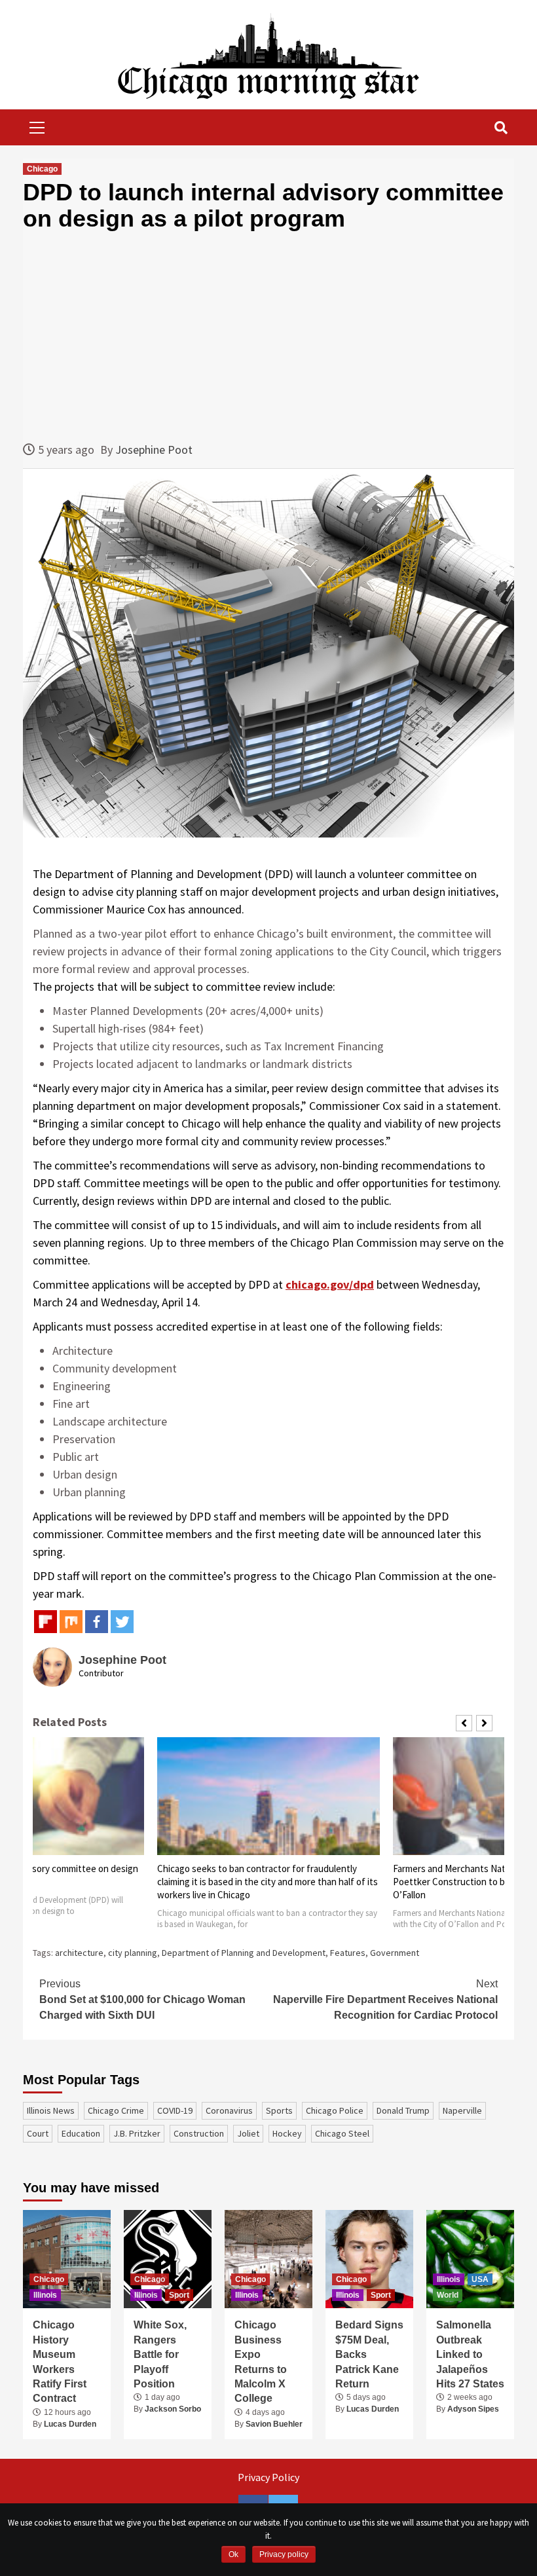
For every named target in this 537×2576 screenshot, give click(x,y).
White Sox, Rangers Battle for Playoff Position (160, 2354)
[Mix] (71, 1622)
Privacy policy (284, 2554)
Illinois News (51, 2110)
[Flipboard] (46, 1622)
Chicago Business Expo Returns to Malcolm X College (261, 2362)
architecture (79, 1953)
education (81, 2133)
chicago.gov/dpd (330, 1284)
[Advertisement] (268, 336)
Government (395, 1953)
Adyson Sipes (473, 2409)
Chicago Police (335, 2110)
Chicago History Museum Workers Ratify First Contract (60, 2362)
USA (480, 2279)
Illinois (45, 2295)
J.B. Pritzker (137, 2133)
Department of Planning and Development (244, 1953)
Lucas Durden (70, 2424)
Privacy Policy (268, 2477)
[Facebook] (97, 1622)
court (38, 2133)
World (448, 2295)
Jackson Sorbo (173, 2409)
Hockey (287, 2133)
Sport (179, 2295)
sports (279, 2110)
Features (348, 1953)
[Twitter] (122, 1622)
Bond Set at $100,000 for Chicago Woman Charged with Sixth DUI (142, 1999)
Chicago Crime (116, 2110)
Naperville (462, 2110)
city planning (133, 1953)
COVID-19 (175, 2110)
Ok (233, 2554)
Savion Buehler (274, 2424)
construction (199, 2133)
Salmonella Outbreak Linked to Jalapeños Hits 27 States (470, 2354)
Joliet (248, 2133)
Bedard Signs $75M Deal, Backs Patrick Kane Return (369, 2354)
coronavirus (229, 2110)
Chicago (42, 169)
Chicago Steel (342, 2133)
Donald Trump (403, 2110)
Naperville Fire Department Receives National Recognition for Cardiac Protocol (385, 1999)
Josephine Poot (154, 450)
